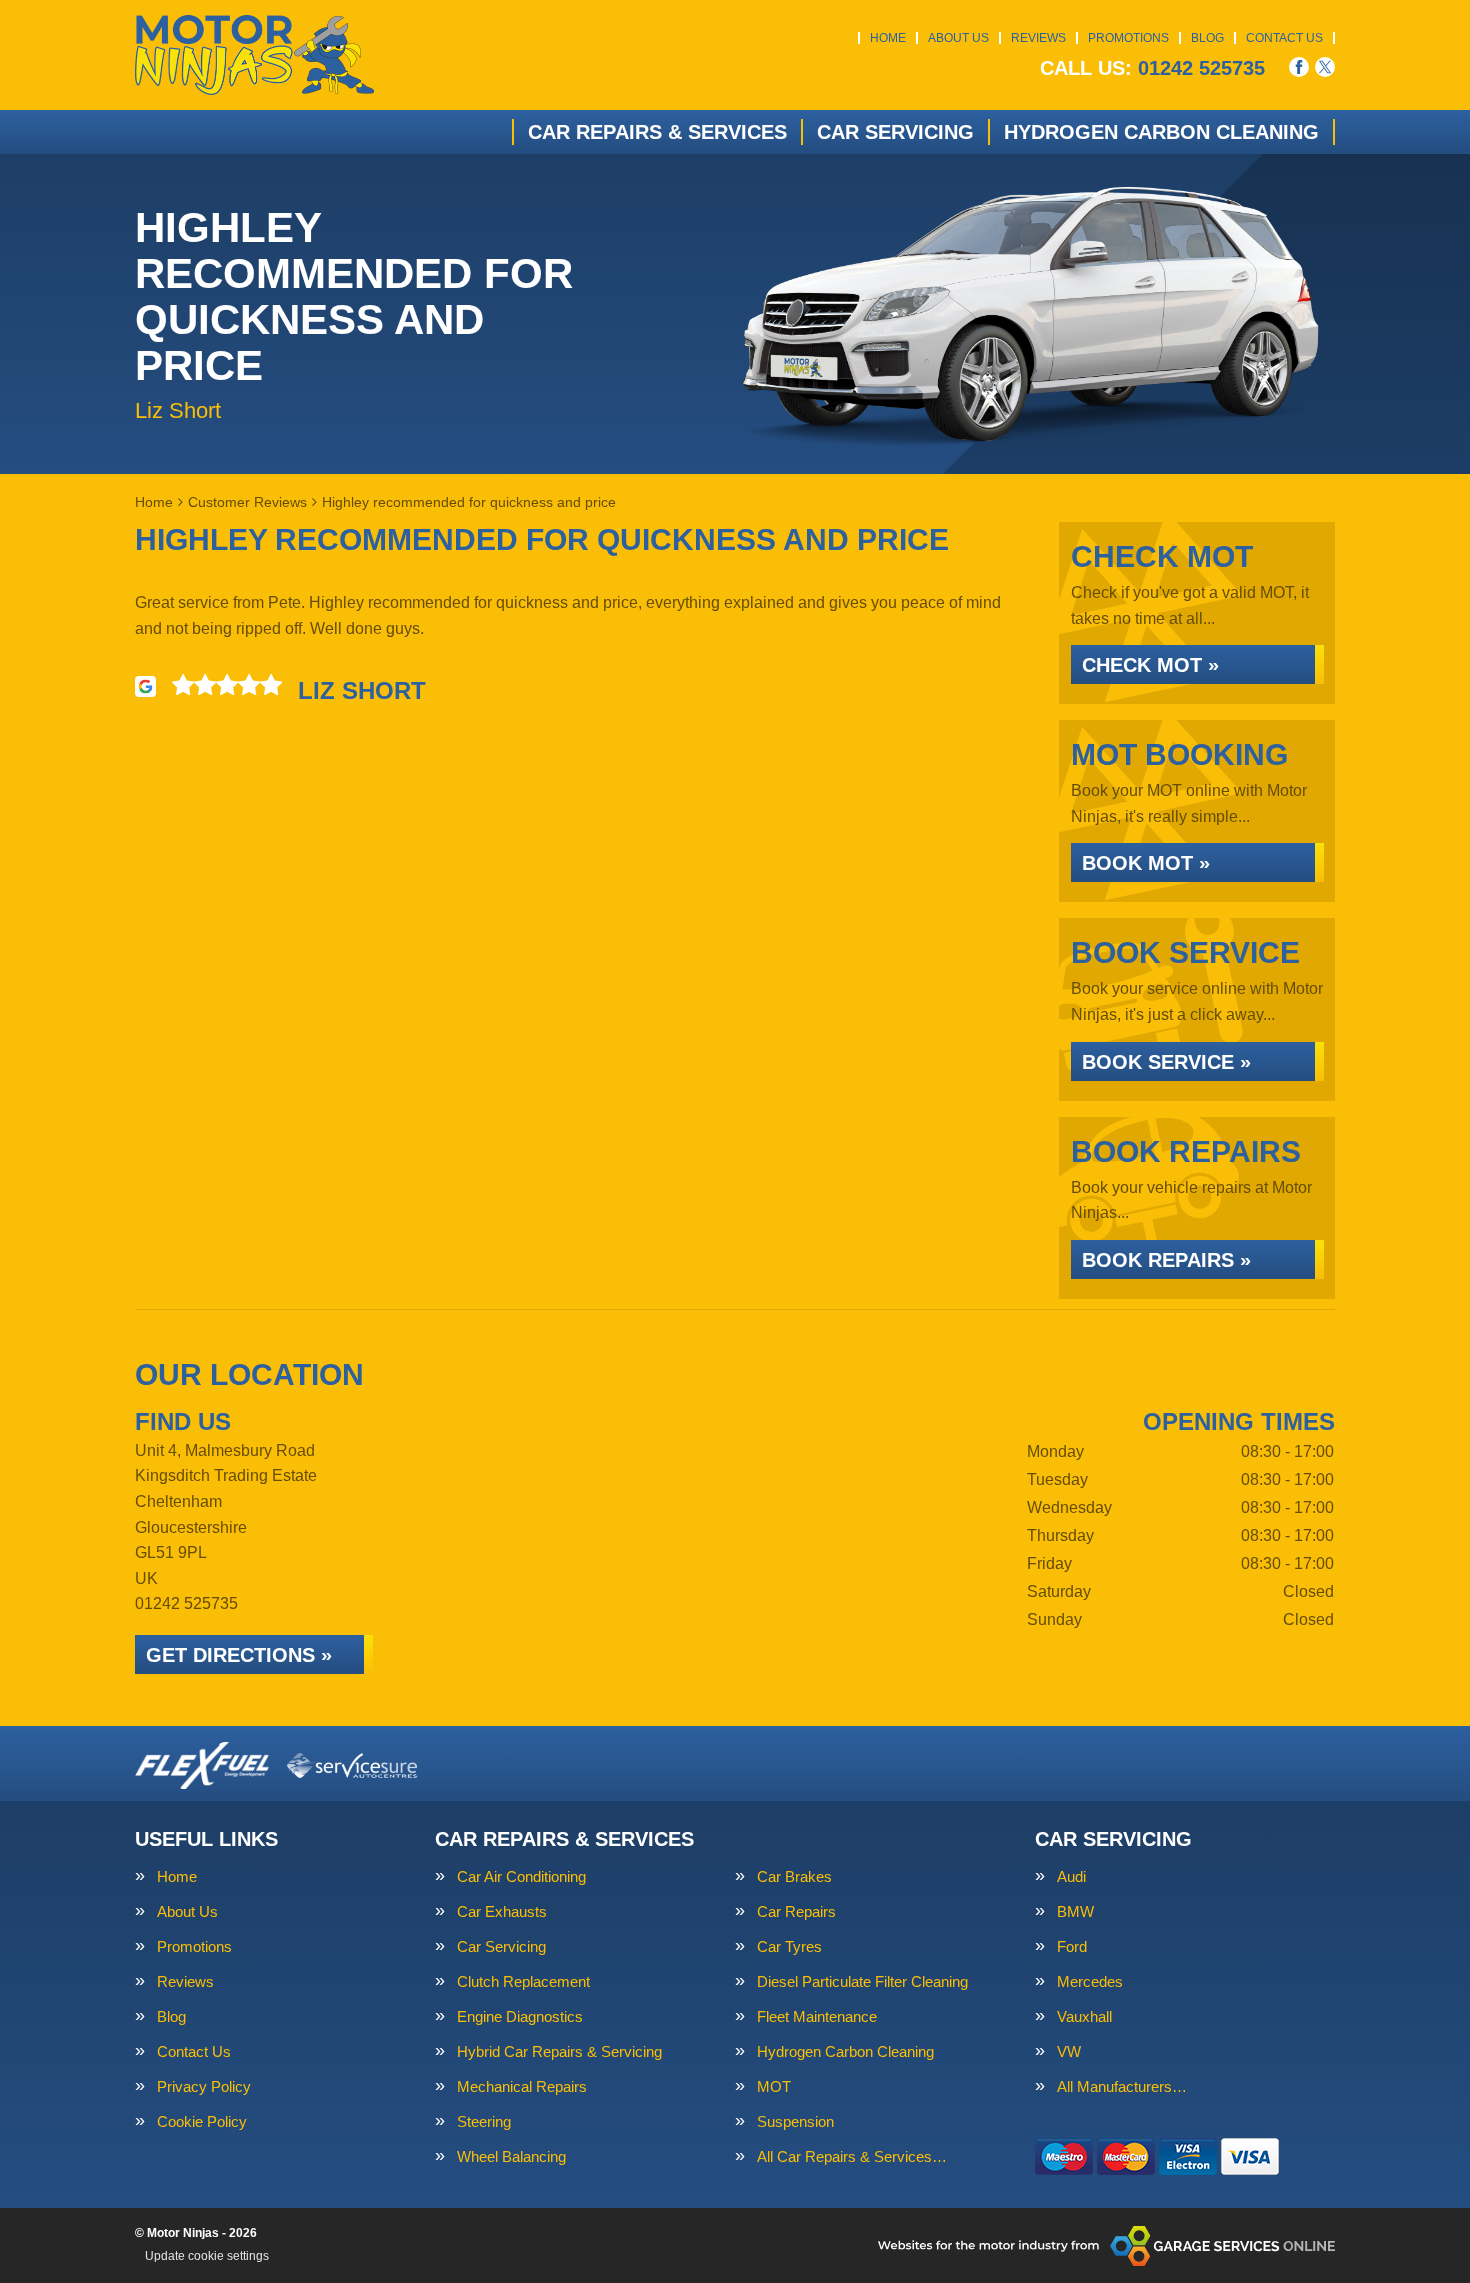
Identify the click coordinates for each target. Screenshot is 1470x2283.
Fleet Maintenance (817, 2016)
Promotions (1128, 38)
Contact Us (1284, 38)
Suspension (795, 2121)
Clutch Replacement (523, 1981)
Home (888, 38)
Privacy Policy (204, 2086)
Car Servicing (895, 132)
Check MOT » (1150, 665)
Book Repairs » (1166, 1260)
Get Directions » (239, 1655)
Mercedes (1090, 1981)
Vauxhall (1084, 2016)
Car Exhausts (502, 1911)
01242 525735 (1152, 68)
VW (1069, 2051)
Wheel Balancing (511, 2156)
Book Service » (1166, 1062)
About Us (958, 38)
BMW (1075, 1911)
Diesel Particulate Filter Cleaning (862, 1981)
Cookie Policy (202, 2121)
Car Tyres (789, 1946)
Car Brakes (794, 1876)
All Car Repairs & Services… (852, 2156)
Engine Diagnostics (520, 2016)
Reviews (1038, 38)
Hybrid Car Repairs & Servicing (559, 2051)
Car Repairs (796, 1911)
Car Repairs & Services (657, 132)
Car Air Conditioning (521, 1876)
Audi (1071, 1876)
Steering (484, 2121)
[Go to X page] (1325, 67)
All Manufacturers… (1122, 2086)
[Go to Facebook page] (1299, 67)
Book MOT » (1146, 863)
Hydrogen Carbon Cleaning (1161, 132)
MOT (774, 2086)
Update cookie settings (207, 2256)
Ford (1072, 1946)
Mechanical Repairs (522, 2086)
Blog (1207, 38)
